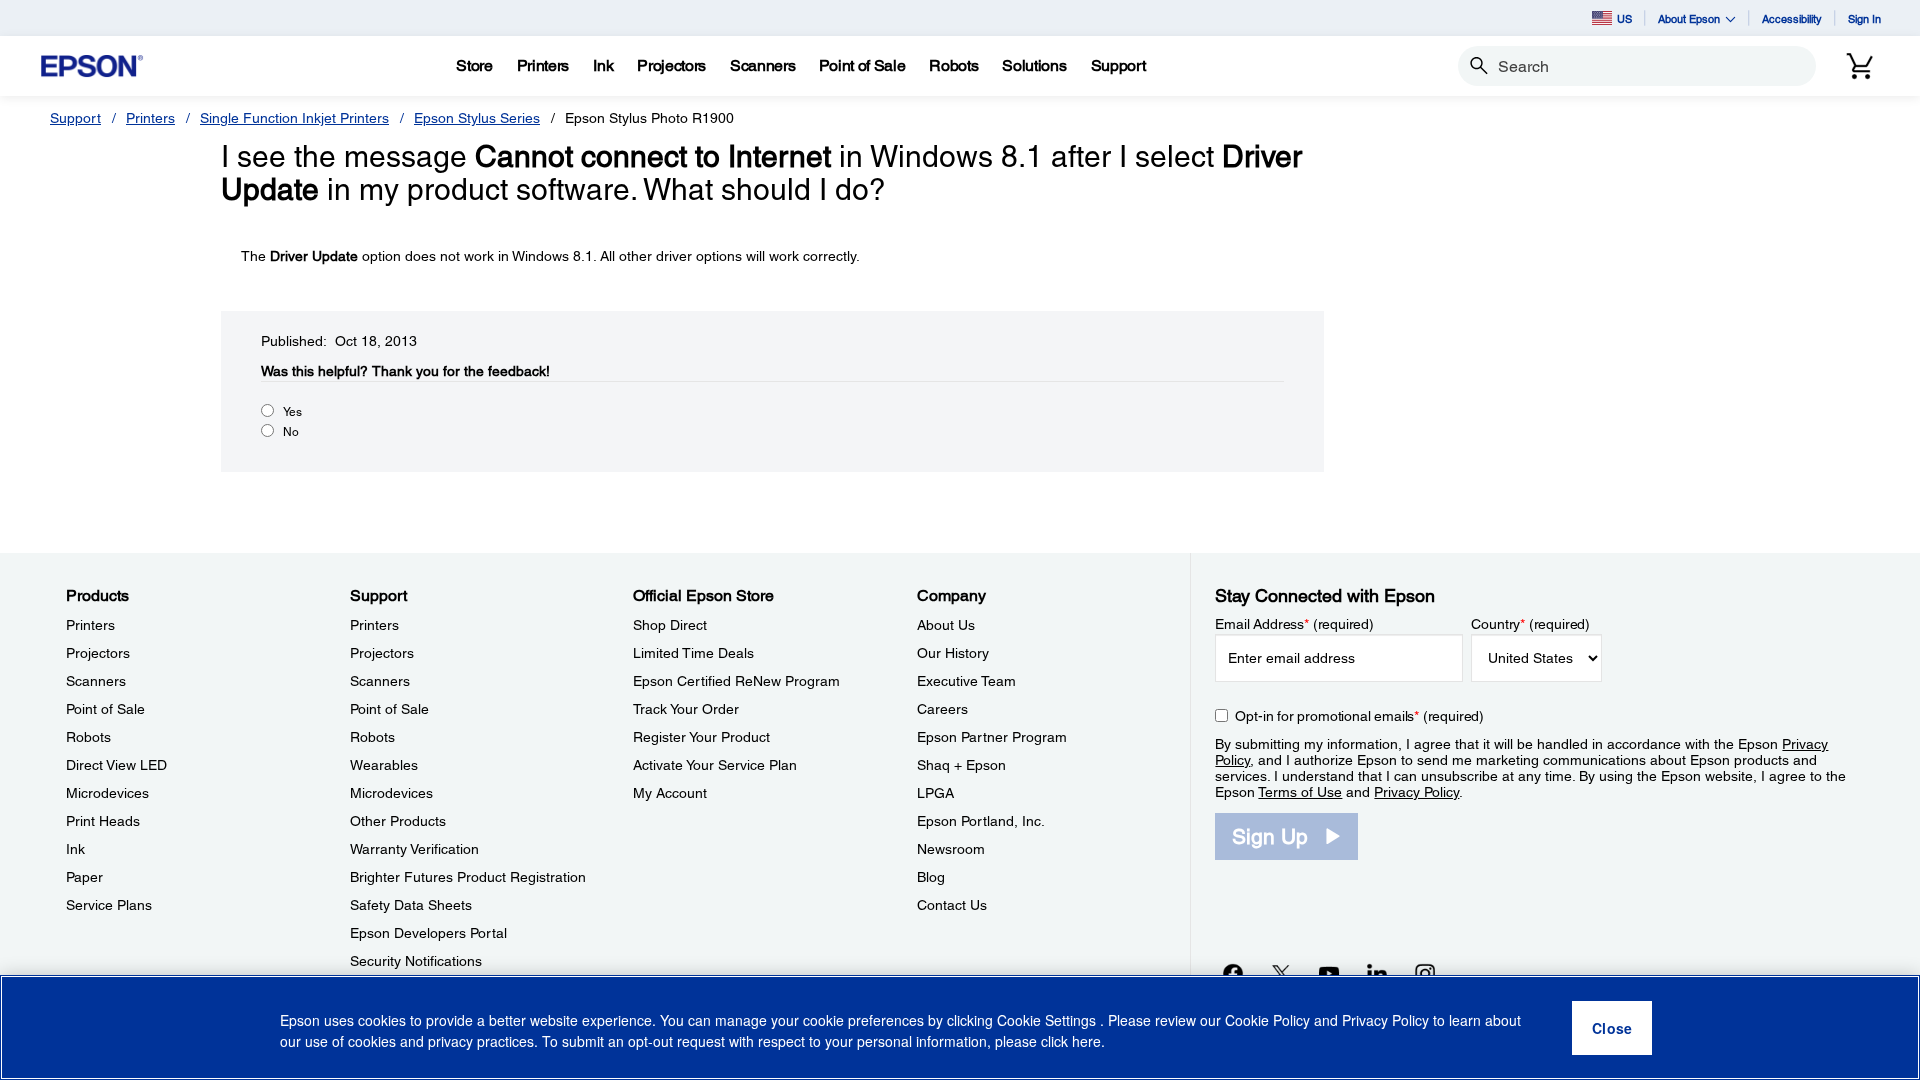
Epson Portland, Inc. (981, 821)
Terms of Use (1300, 792)
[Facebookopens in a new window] (1233, 973)
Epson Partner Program (992, 737)
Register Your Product (701, 737)
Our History (953, 653)
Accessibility (1792, 18)
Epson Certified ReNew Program (736, 681)
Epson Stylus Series (477, 118)
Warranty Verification (414, 849)
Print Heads (103, 821)
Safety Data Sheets (411, 905)
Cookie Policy (1267, 1020)
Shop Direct (670, 625)
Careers (942, 709)
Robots (88, 737)
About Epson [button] (1689, 18)
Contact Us (952, 905)
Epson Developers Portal (428, 933)
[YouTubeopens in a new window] (1329, 973)
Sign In (1864, 18)
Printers (150, 118)
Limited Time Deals (693, 653)
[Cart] (1860, 66)
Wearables (384, 765)
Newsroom (951, 849)
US (1624, 18)
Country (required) (1530, 624)
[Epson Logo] (92, 66)
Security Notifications (416, 961)
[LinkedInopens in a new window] (1377, 973)
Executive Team (966, 681)
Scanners (96, 681)
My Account (670, 793)
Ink (75, 849)
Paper (84, 877)
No (291, 432)
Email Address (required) (1294, 624)
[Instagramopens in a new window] (1425, 973)
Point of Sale (105, 709)
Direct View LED (116, 765)
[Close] (1612, 1028)
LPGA (935, 793)
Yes (292, 412)
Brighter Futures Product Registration (468, 877)
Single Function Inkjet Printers (294, 118)
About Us (946, 625)
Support (75, 118)
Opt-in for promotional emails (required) (1359, 716)
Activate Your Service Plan (715, 765)
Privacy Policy (1416, 792)
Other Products (398, 821)
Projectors (98, 653)
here (1086, 1041)
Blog (931, 877)
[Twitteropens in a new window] (1281, 973)
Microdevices (107, 793)
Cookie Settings (1048, 1020)
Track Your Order (686, 709)
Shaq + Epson (961, 765)
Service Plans (109, 905)
